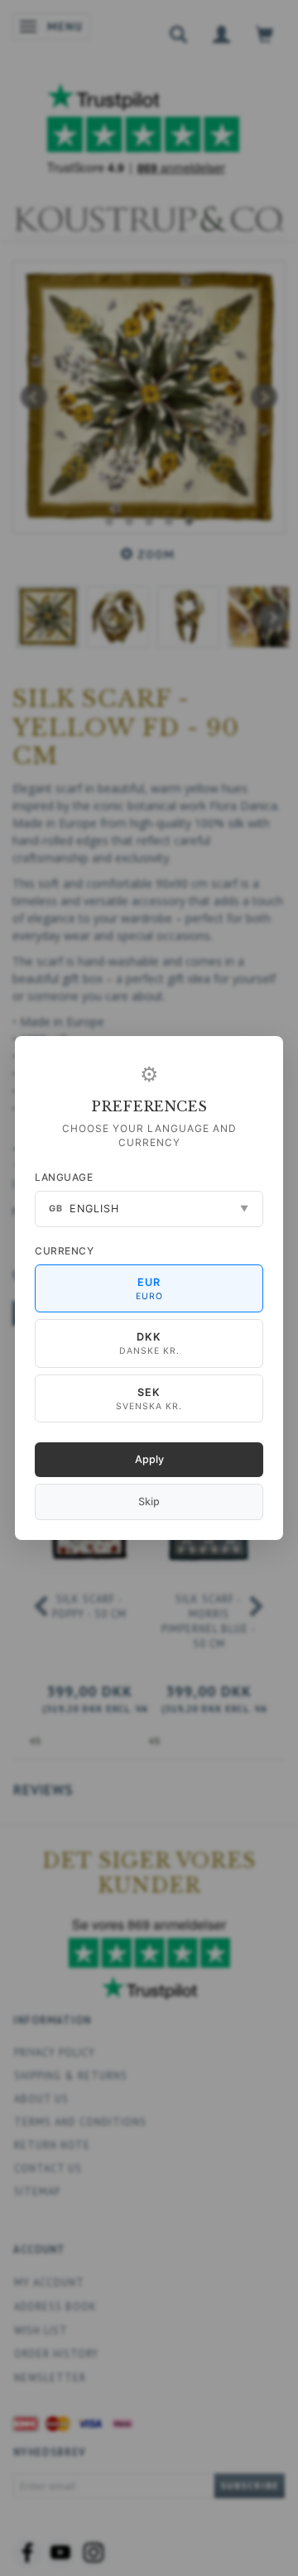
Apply (149, 1459)
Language (64, 1177)
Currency (64, 1251)
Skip (149, 1501)
